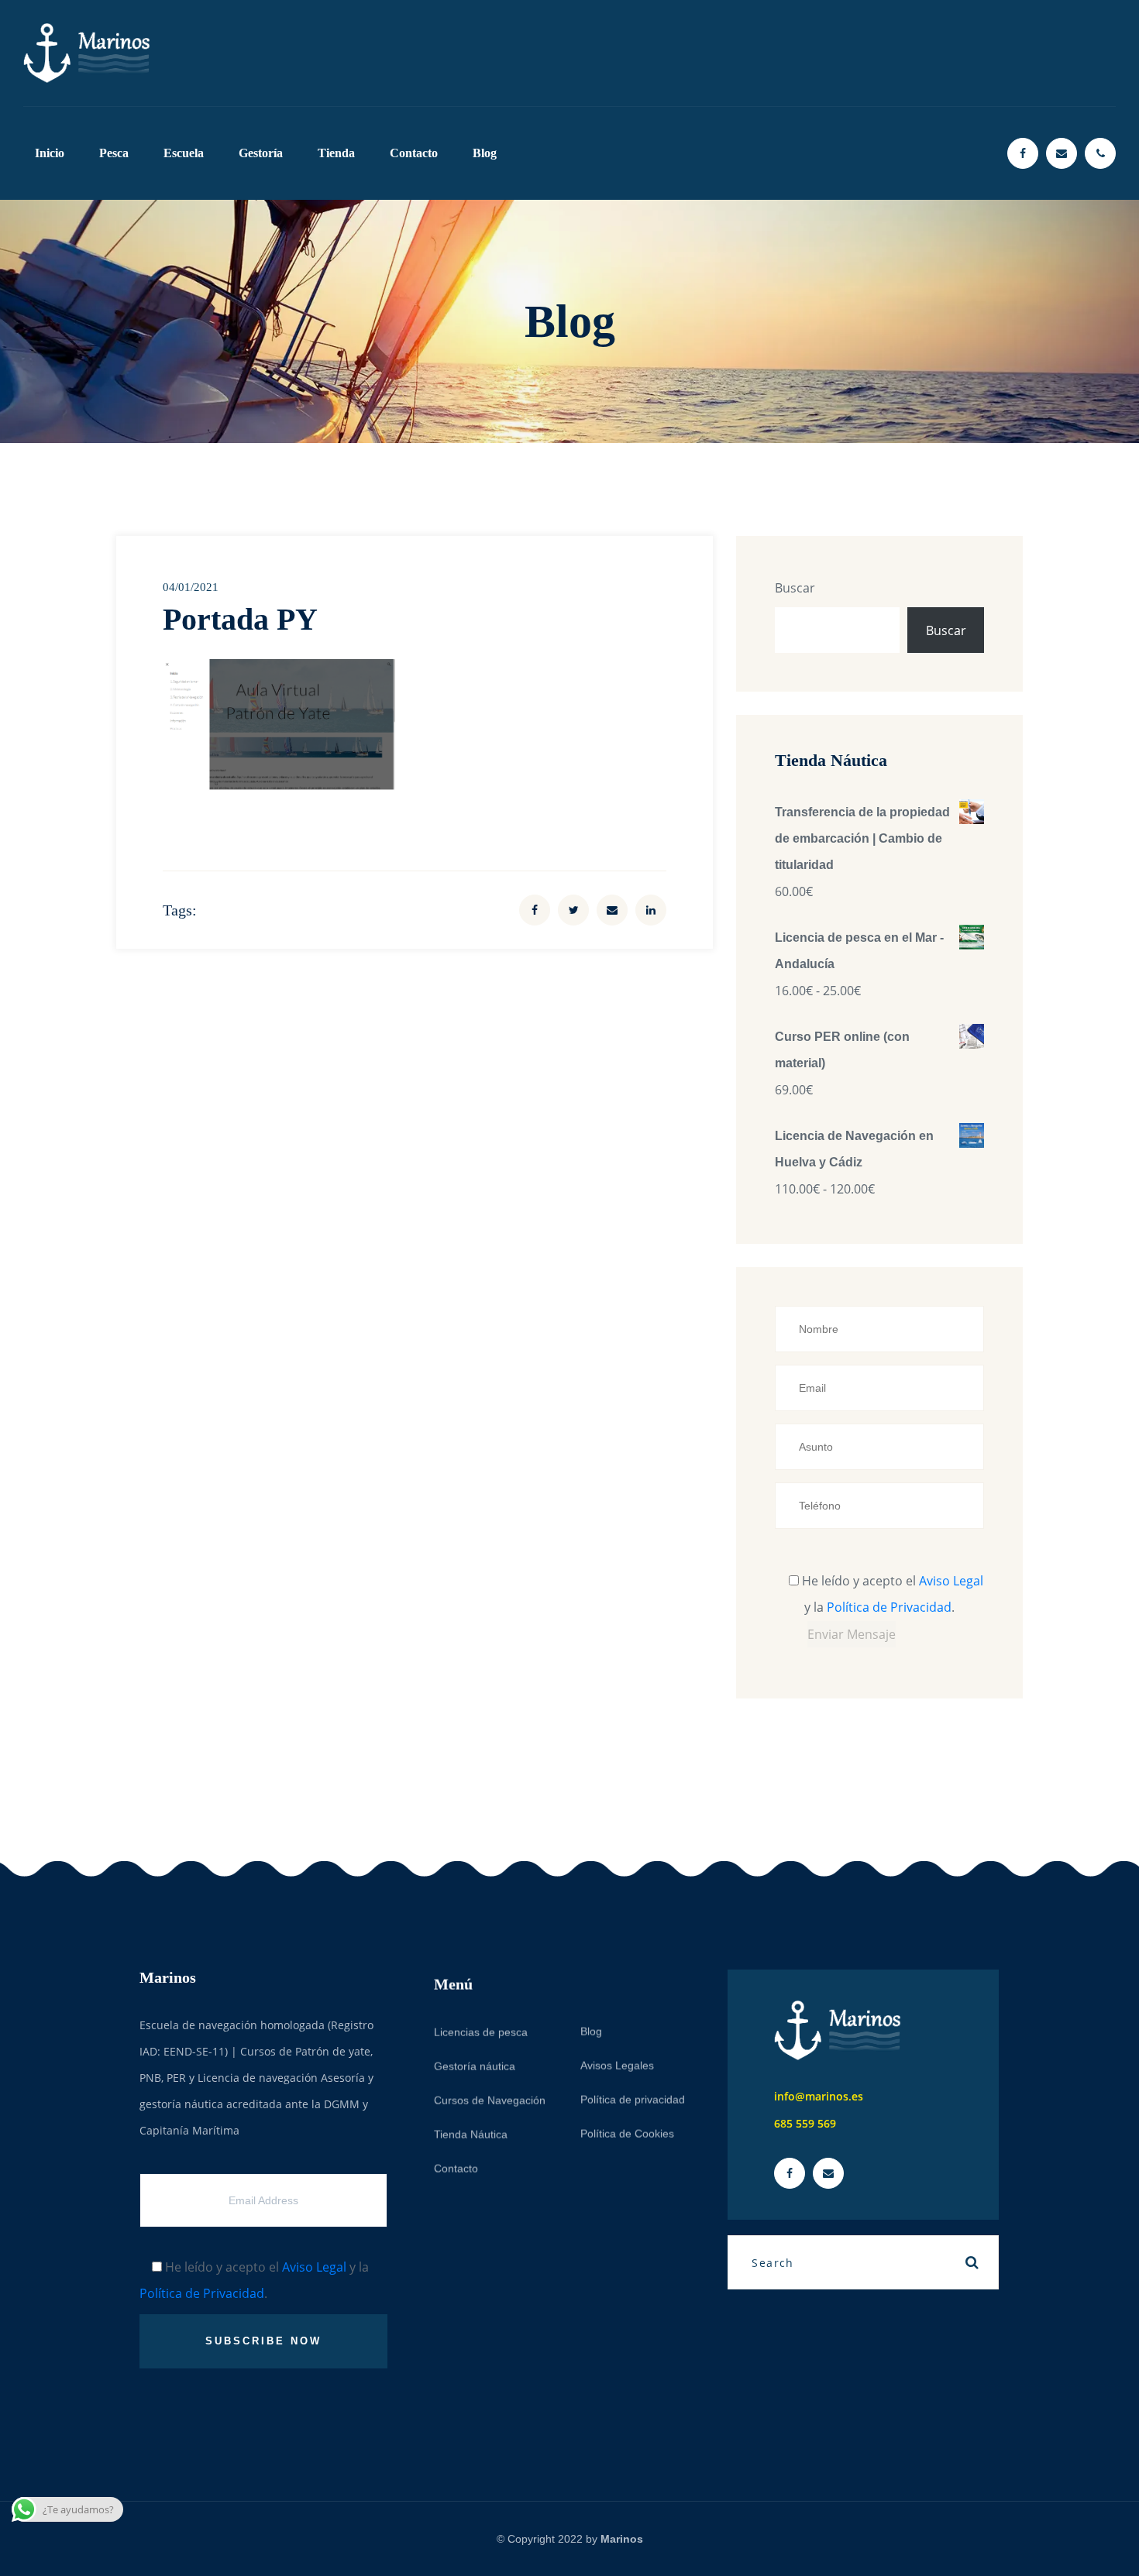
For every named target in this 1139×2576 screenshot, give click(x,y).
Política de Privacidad (889, 1607)
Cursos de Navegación (490, 2093)
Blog (485, 153)
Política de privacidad (633, 2093)
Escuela (184, 153)
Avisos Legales (617, 2059)
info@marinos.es (819, 2096)
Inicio (50, 153)
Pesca (114, 153)
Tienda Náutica (471, 2128)
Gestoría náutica (475, 2059)
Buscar (795, 588)
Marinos (622, 2539)
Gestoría (261, 153)
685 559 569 (805, 2123)
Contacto (414, 153)
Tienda (336, 153)
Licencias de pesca (481, 2025)
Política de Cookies (627, 2127)
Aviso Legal (951, 1581)
